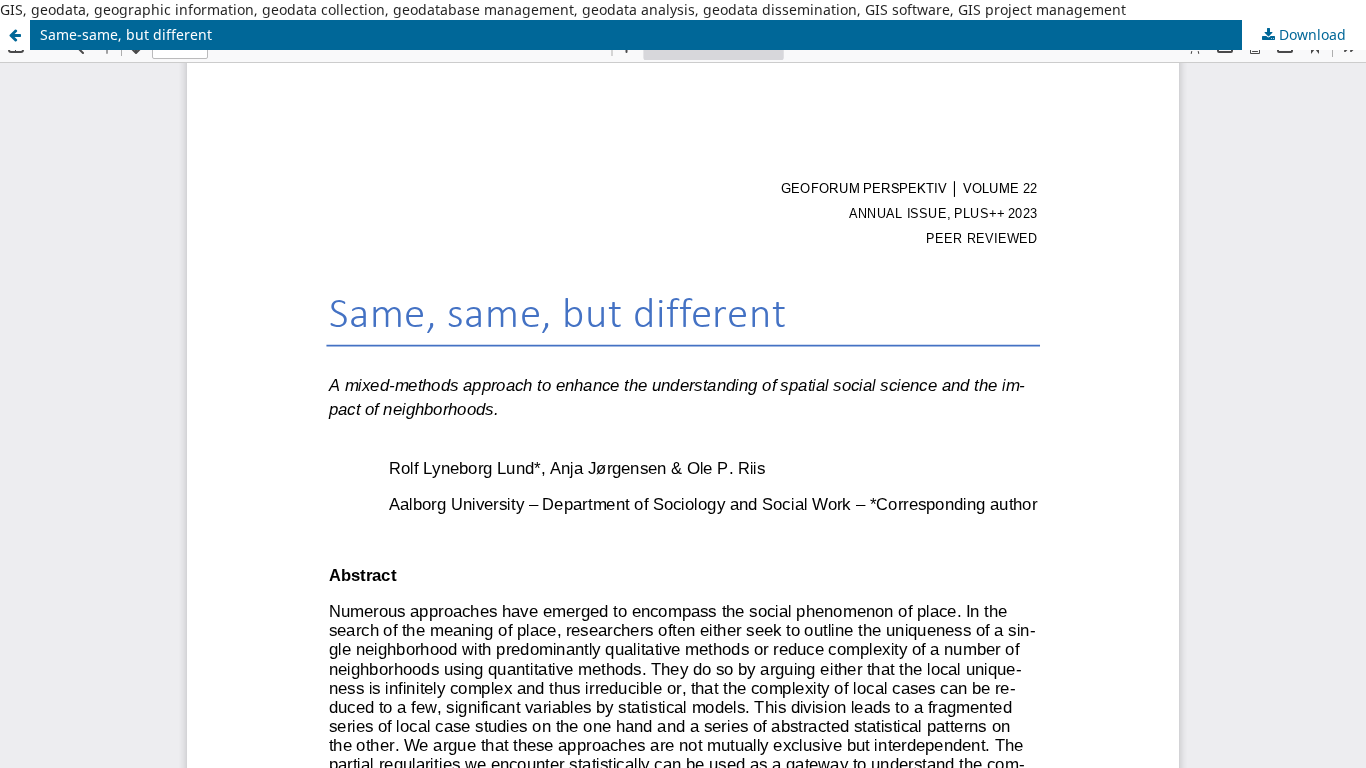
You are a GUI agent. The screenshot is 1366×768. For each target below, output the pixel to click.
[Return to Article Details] (15, 35)
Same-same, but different (126, 34)
